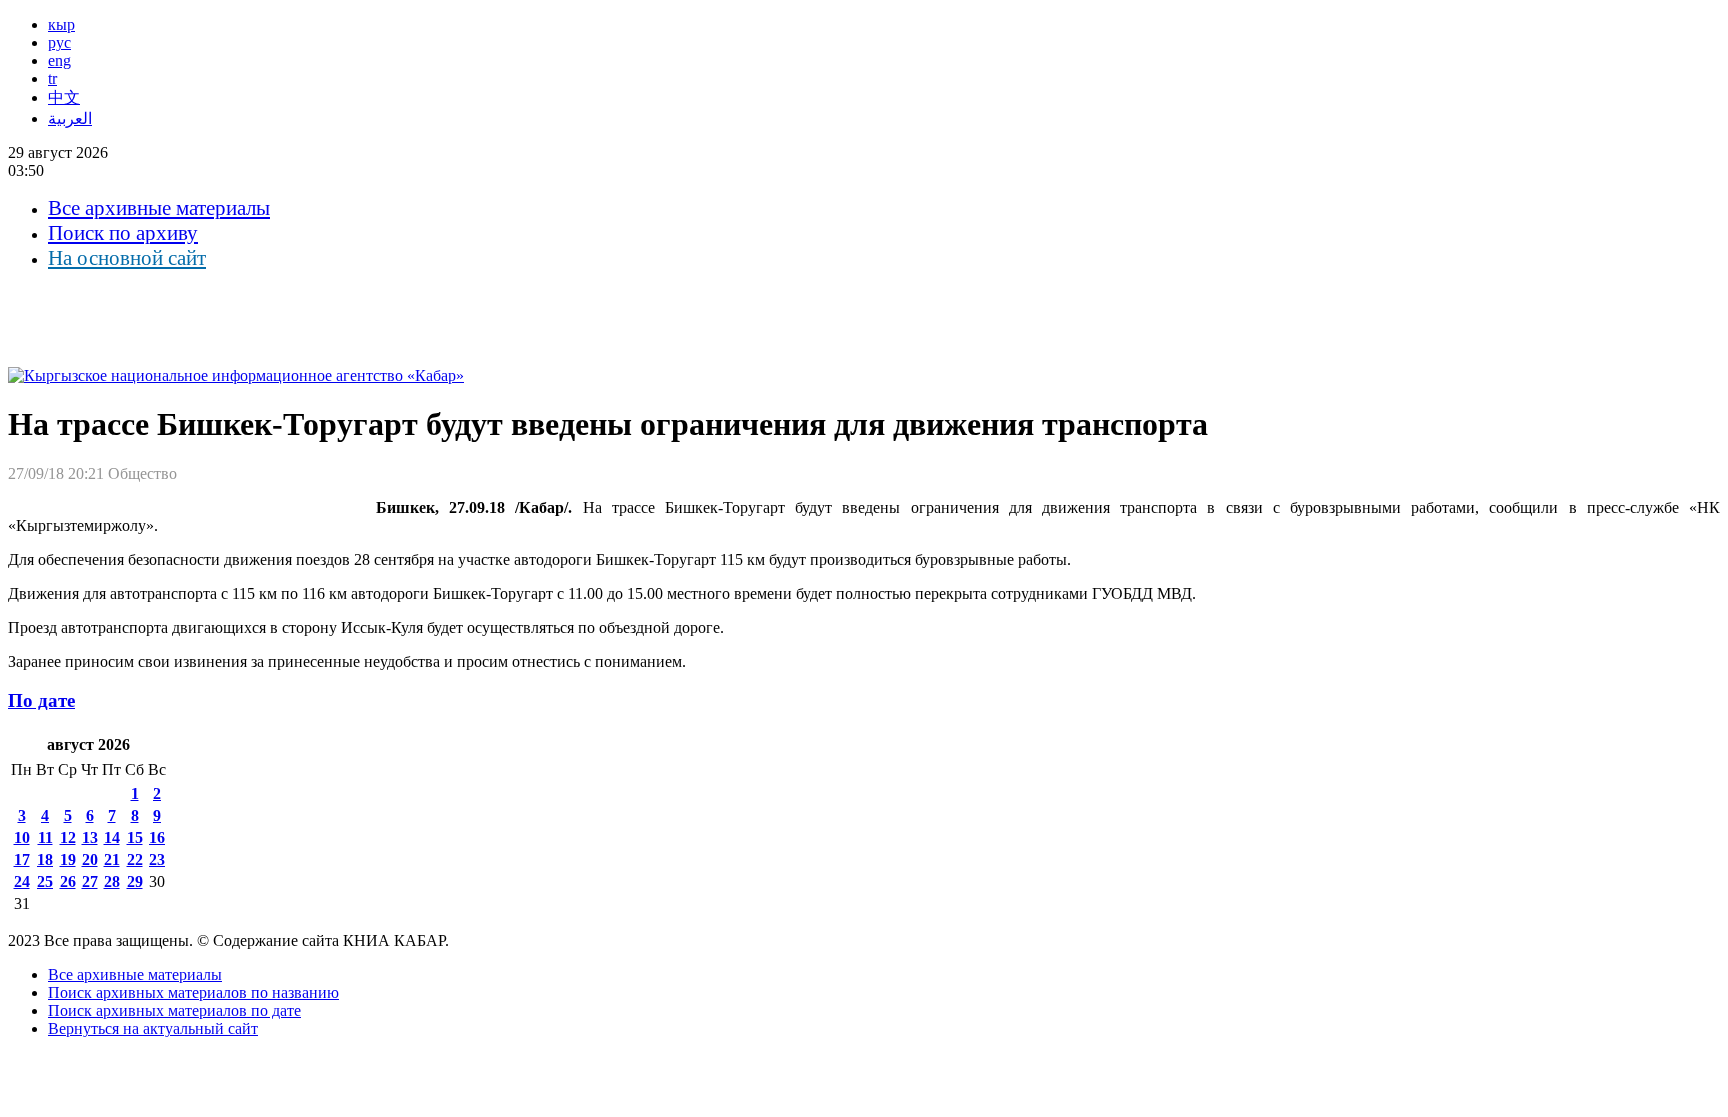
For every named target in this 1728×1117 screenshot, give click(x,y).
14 (112, 837)
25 (45, 881)
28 (112, 881)
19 (68, 859)
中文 (64, 97)
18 (45, 859)
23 (157, 859)
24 (22, 881)
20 (90, 859)
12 (68, 837)
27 (90, 881)
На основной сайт (127, 258)
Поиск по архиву (123, 233)
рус (59, 42)
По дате (41, 700)
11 (45, 837)
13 (90, 837)
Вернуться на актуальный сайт (153, 1028)
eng (59, 60)
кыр (61, 24)
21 (112, 859)
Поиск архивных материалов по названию (193, 992)
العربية (70, 118)
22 (135, 859)
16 (157, 837)
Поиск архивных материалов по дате (174, 1010)
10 (22, 837)
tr (52, 78)
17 (22, 859)
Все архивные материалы (159, 208)
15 (135, 837)
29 (135, 881)
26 (68, 881)
